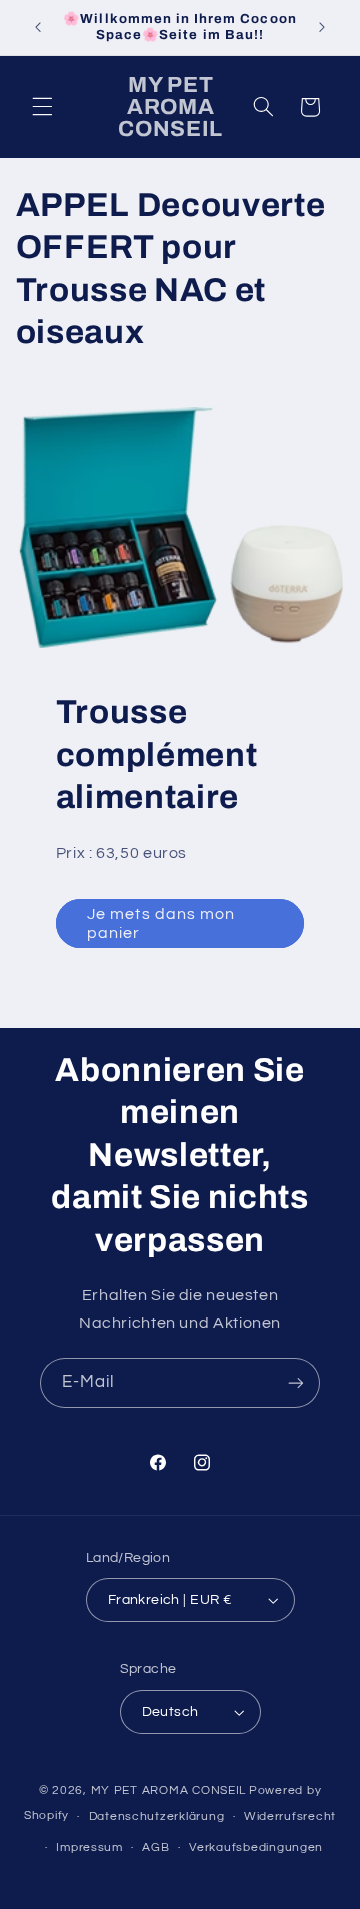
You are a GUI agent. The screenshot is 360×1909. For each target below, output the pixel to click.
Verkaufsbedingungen (256, 1847)
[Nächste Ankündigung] (322, 27)
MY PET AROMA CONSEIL (169, 1790)
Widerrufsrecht (290, 1816)
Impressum (89, 1847)
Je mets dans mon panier (161, 923)
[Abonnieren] (296, 1382)
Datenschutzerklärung (157, 1816)
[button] (42, 107)
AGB (155, 1847)
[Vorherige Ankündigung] (38, 27)
